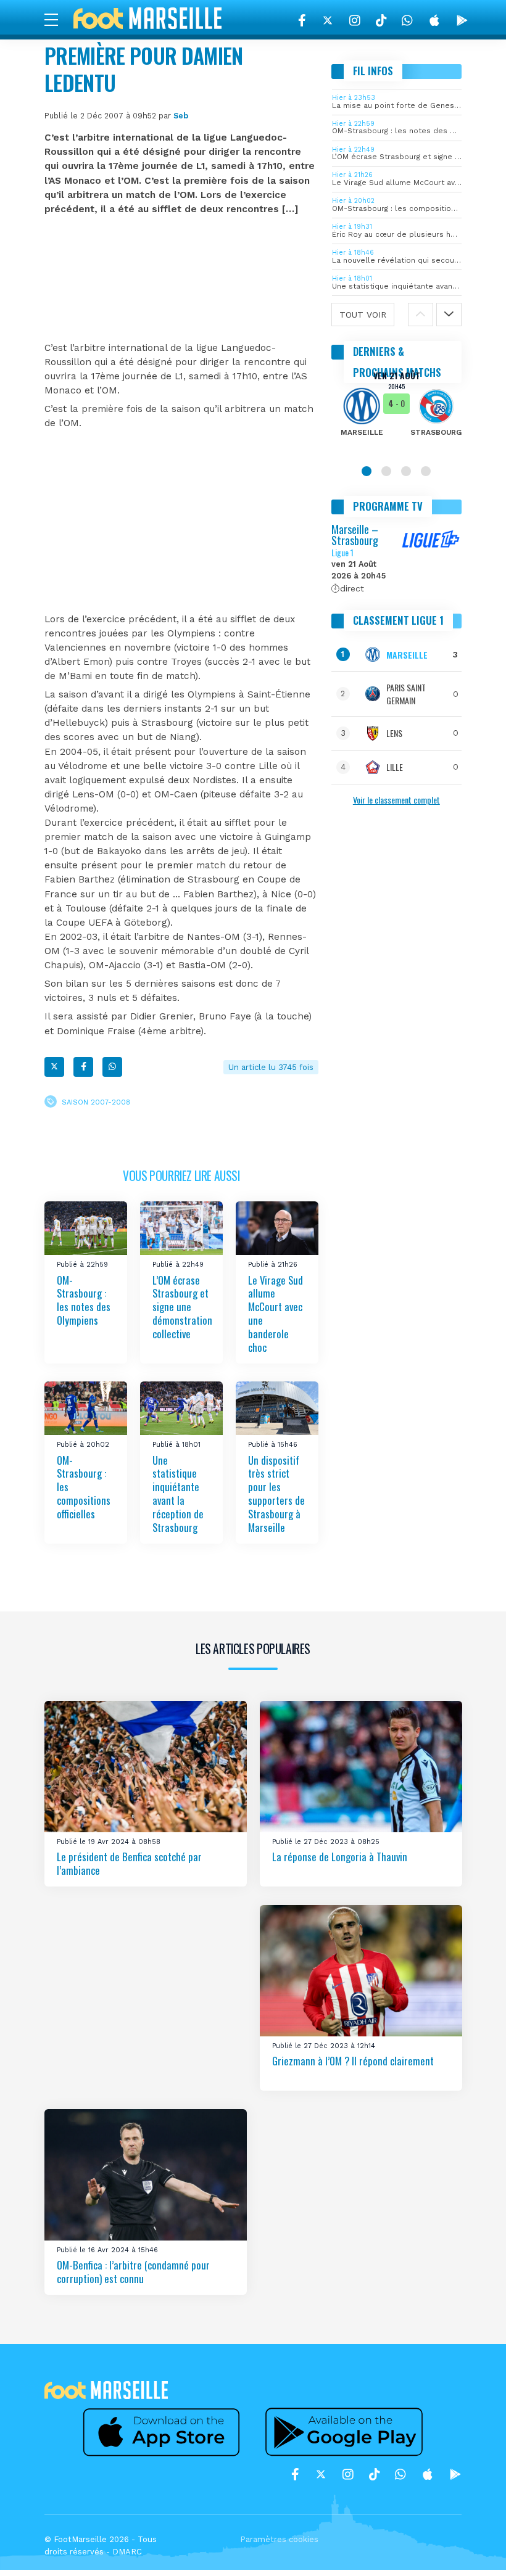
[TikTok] (381, 20)
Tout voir (363, 315)
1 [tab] (367, 471)
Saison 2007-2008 (96, 1102)
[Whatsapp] (112, 1067)
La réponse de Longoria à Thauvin (340, 1857)
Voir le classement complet (396, 800)
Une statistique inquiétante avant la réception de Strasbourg (178, 1494)
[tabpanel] (397, 412)
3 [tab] (406, 471)
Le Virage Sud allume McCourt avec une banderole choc (276, 1313)
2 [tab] (386, 471)
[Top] (473, 2549)
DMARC (127, 2552)
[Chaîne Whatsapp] (407, 20)
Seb (181, 116)
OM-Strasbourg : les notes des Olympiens (84, 1300)
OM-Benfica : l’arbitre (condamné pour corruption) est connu (133, 2272)
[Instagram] (355, 20)
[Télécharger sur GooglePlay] (462, 20)
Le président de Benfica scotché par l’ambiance (129, 1864)
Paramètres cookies (279, 2539)
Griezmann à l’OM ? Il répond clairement (353, 2061)
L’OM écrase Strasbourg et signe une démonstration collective (182, 1306)
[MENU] (57, 19)
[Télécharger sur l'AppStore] (434, 20)
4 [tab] (426, 471)
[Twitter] (328, 20)
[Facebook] (302, 20)
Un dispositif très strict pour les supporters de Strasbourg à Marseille (276, 1494)
